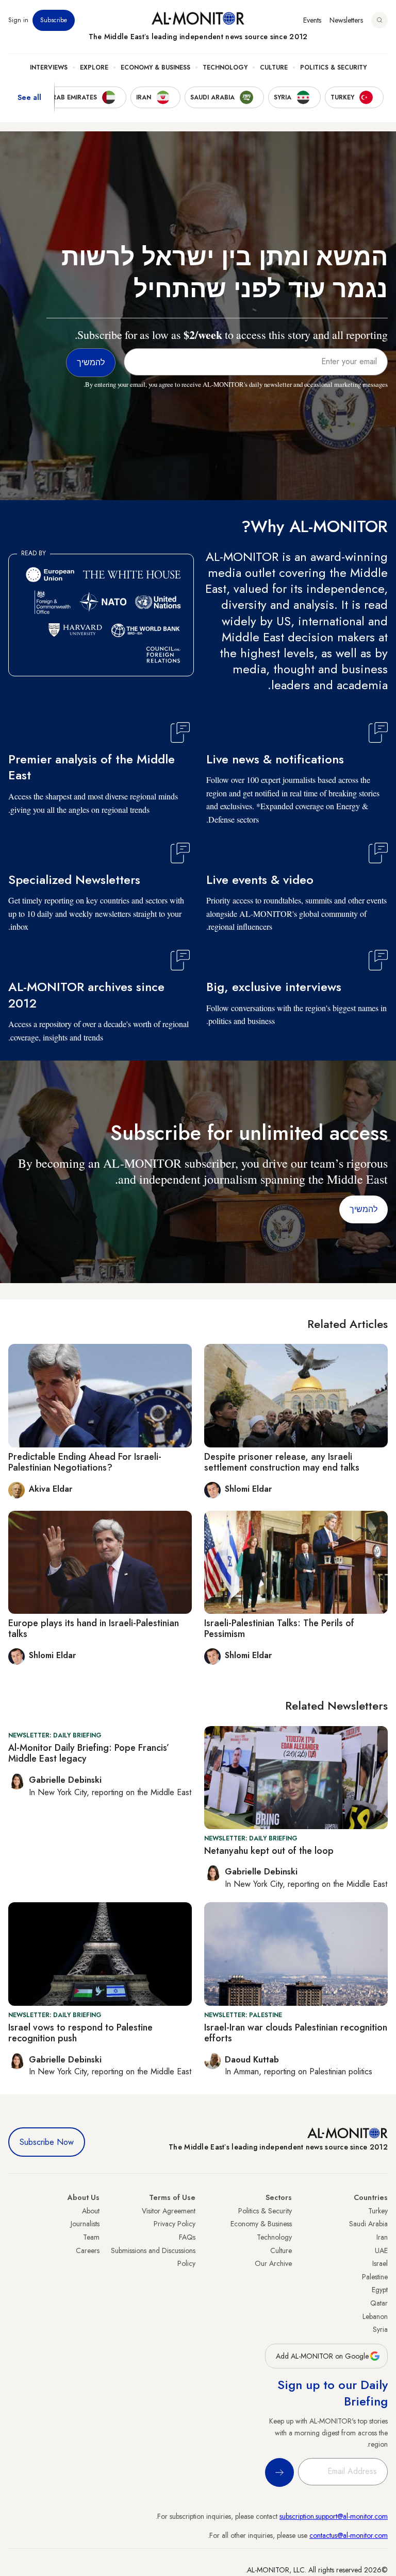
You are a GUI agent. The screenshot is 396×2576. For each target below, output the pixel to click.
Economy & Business (155, 67)
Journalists (85, 2224)
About (91, 2211)
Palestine (375, 2277)
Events (312, 20)
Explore (94, 67)
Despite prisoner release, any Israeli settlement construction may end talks (282, 1462)
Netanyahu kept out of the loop (269, 1851)
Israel (380, 2263)
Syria (380, 2329)
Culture (274, 67)
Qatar (379, 2303)
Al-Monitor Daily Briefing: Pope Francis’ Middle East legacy (89, 1753)
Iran (382, 2237)
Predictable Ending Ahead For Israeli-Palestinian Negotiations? (85, 1462)
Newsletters (346, 20)
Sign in (18, 20)
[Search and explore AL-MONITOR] (379, 20)
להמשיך (364, 1209)
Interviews (49, 67)
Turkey (378, 2211)
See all (29, 97)
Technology (225, 67)
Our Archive (273, 2263)
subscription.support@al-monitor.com (334, 2516)
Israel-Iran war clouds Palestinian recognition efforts (296, 2033)
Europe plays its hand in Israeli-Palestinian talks (94, 1629)
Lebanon (375, 2316)
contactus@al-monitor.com (349, 2535)
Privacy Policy (175, 2224)
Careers (88, 2250)
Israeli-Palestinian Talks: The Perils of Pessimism (279, 1629)
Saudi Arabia (368, 2224)
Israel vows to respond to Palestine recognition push (80, 2033)
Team (91, 2237)
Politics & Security (333, 67)
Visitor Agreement (169, 2211)
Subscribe (54, 20)
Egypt (380, 2290)
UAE (381, 2250)
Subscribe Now (47, 2142)
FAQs (187, 2237)
